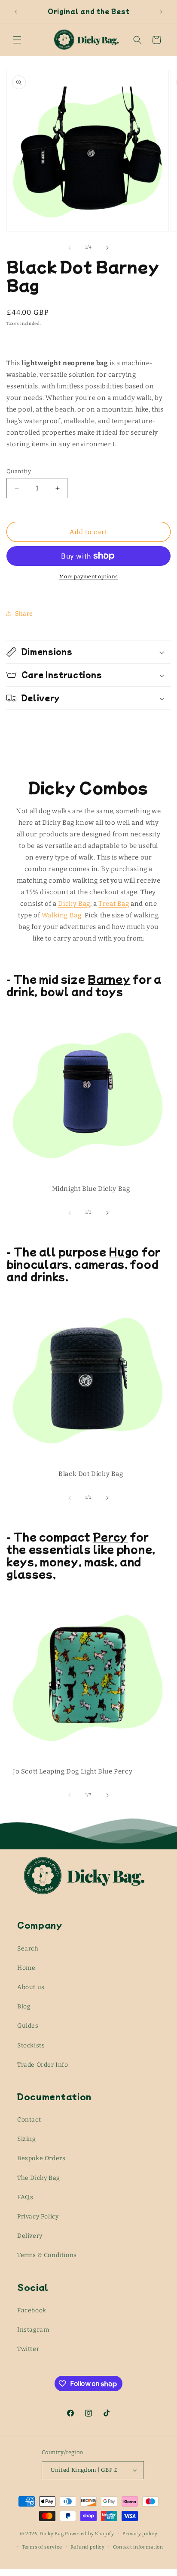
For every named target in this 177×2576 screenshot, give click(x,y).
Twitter (28, 2349)
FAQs (25, 2197)
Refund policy (88, 2547)
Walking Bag (62, 915)
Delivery (30, 2236)
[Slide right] (107, 248)
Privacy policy (140, 2534)
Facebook (32, 2310)
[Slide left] (70, 248)
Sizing (27, 2139)
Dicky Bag (74, 904)
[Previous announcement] (16, 12)
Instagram (33, 2330)
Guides (28, 2026)
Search (28, 1949)
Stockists (31, 2045)
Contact (29, 2120)
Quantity (19, 471)
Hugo (124, 1251)
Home (26, 1968)
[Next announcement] (161, 12)
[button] (17, 40)
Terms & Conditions (47, 2255)
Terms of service (42, 2547)
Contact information (138, 2547)
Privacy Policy (38, 2217)
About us (31, 1987)
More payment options (89, 577)
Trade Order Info (43, 2065)
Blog (24, 2006)
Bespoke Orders (41, 2158)
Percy (110, 1536)
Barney (109, 979)
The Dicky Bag (39, 2178)
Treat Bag (114, 904)
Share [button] (24, 614)
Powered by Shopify (90, 2534)
